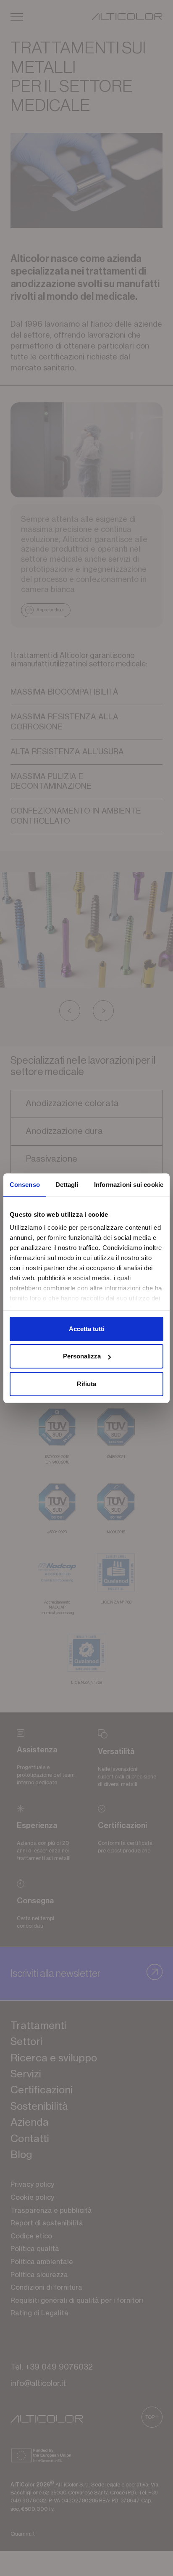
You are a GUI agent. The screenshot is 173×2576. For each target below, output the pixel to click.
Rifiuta (86, 1384)
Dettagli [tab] (67, 1185)
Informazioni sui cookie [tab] (129, 1185)
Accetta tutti (87, 1329)
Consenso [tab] (25, 1185)
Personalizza (82, 1356)
